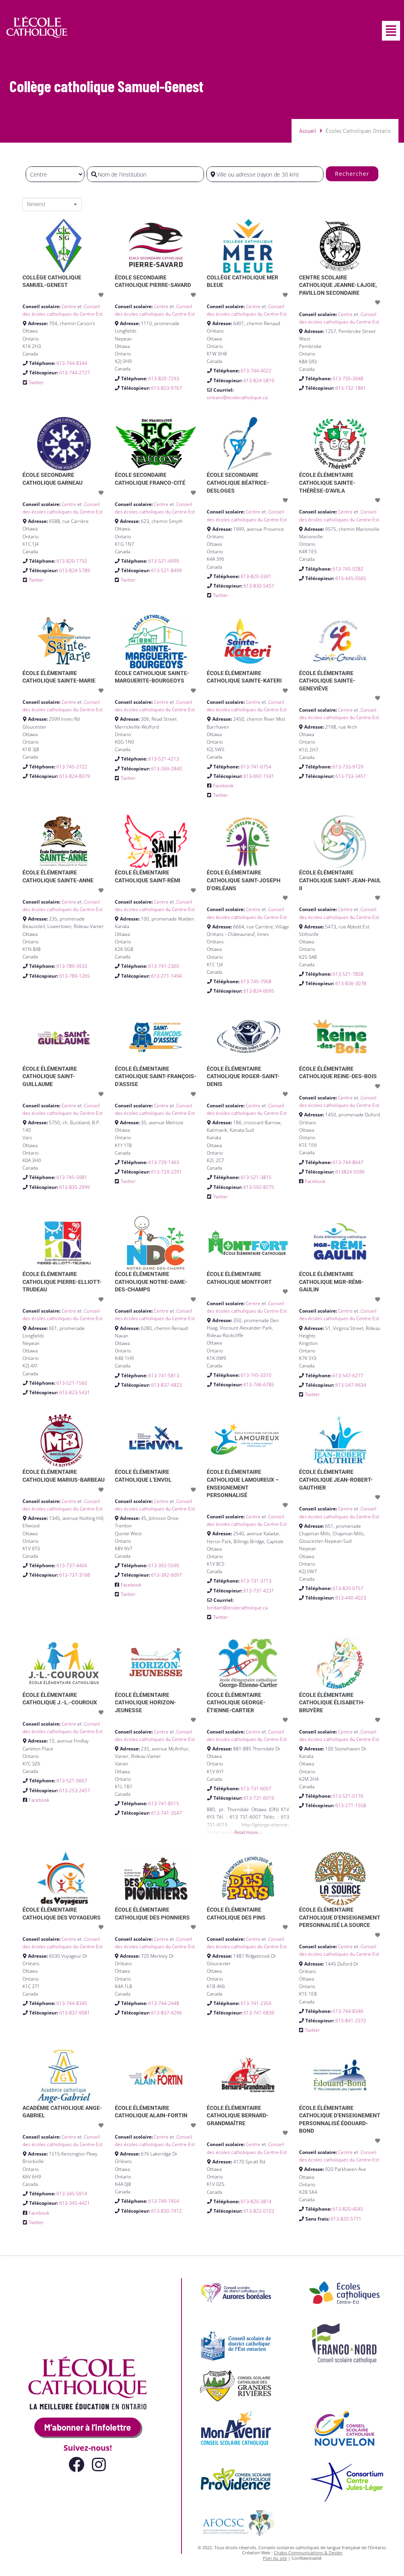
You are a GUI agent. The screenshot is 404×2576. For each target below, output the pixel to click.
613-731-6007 (256, 1788)
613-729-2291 (166, 1172)
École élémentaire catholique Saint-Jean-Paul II (340, 880)
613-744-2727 (75, 373)
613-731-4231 (259, 1591)
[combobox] (52, 205)
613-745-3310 (256, 1375)
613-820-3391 (256, 576)
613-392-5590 (164, 1565)
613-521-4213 (164, 759)
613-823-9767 (166, 388)
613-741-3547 (166, 1813)
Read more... (248, 1832)
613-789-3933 (72, 966)
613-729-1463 (164, 1162)
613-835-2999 (75, 1187)
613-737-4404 (72, 1565)
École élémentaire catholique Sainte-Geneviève (327, 681)
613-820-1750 (72, 561)
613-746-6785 (259, 1385)
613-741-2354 (256, 2003)
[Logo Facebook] (77, 2464)
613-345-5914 (72, 2194)
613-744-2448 (164, 2003)
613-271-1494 (166, 976)
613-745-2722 (72, 767)
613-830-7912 (166, 2211)
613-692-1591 (259, 776)
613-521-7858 (348, 974)
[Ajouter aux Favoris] (102, 295)
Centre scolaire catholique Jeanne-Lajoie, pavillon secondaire (338, 285)
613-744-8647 (348, 1162)
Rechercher (352, 174)
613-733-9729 (348, 767)
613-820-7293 (164, 378)
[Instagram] (99, 2464)
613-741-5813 (164, 1375)
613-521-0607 (72, 1781)
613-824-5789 (75, 570)
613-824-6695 (259, 991)
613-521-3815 (256, 1177)
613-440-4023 (351, 1598)
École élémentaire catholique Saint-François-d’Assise (156, 1076)
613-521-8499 (166, 570)
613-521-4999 (164, 561)
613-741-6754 (256, 767)
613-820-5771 (346, 2219)
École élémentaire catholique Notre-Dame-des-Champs (151, 1282)
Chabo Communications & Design (308, 2553)
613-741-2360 (164, 966)
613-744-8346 (348, 2011)
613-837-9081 (75, 2013)
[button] (391, 31)
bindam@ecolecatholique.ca (237, 1608)
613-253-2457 (75, 1790)
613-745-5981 (72, 1177)
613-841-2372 (351, 2021)
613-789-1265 (75, 976)
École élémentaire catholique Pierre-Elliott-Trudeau (62, 1282)
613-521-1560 (72, 1383)
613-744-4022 (256, 371)
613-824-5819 (259, 380)
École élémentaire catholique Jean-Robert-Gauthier (336, 1480)
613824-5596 (350, 1172)
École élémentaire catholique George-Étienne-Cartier (236, 1703)
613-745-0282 (348, 569)
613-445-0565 (351, 578)
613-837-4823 (166, 1385)
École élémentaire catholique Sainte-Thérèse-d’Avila (327, 483)
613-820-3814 (256, 2201)
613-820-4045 (348, 2209)
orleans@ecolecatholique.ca (237, 397)
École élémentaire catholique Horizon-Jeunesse (146, 1703)
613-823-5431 (75, 1392)
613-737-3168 (75, 1575)
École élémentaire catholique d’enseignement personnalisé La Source (340, 1917)
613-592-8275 (259, 1187)
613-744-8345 (72, 2003)
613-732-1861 (351, 388)
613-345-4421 (75, 2203)
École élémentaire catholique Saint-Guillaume (50, 1076)
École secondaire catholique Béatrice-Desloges (238, 483)
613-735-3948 (348, 378)
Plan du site (275, 2558)
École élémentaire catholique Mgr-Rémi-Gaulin (331, 1282)
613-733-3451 (351, 776)
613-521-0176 (348, 1796)
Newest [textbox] (36, 204)
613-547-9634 (351, 1385)
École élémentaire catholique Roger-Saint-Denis (243, 1076)
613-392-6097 (166, 1575)
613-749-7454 (164, 2201)
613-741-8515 (164, 1803)
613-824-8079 (75, 776)
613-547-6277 (348, 1375)
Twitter (36, 382)
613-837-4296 (166, 2013)
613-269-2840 (166, 769)
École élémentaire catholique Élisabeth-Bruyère (332, 1703)
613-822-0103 (259, 2211)
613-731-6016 (259, 1798)
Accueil (308, 131)
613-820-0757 (348, 1588)
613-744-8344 (72, 363)
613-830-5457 (259, 586)
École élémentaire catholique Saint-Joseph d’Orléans (244, 880)
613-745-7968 (256, 981)
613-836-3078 (351, 983)
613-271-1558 (351, 1805)
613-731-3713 (256, 1581)
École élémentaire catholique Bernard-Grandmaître (238, 2116)
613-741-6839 (259, 2013)
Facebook (223, 786)
